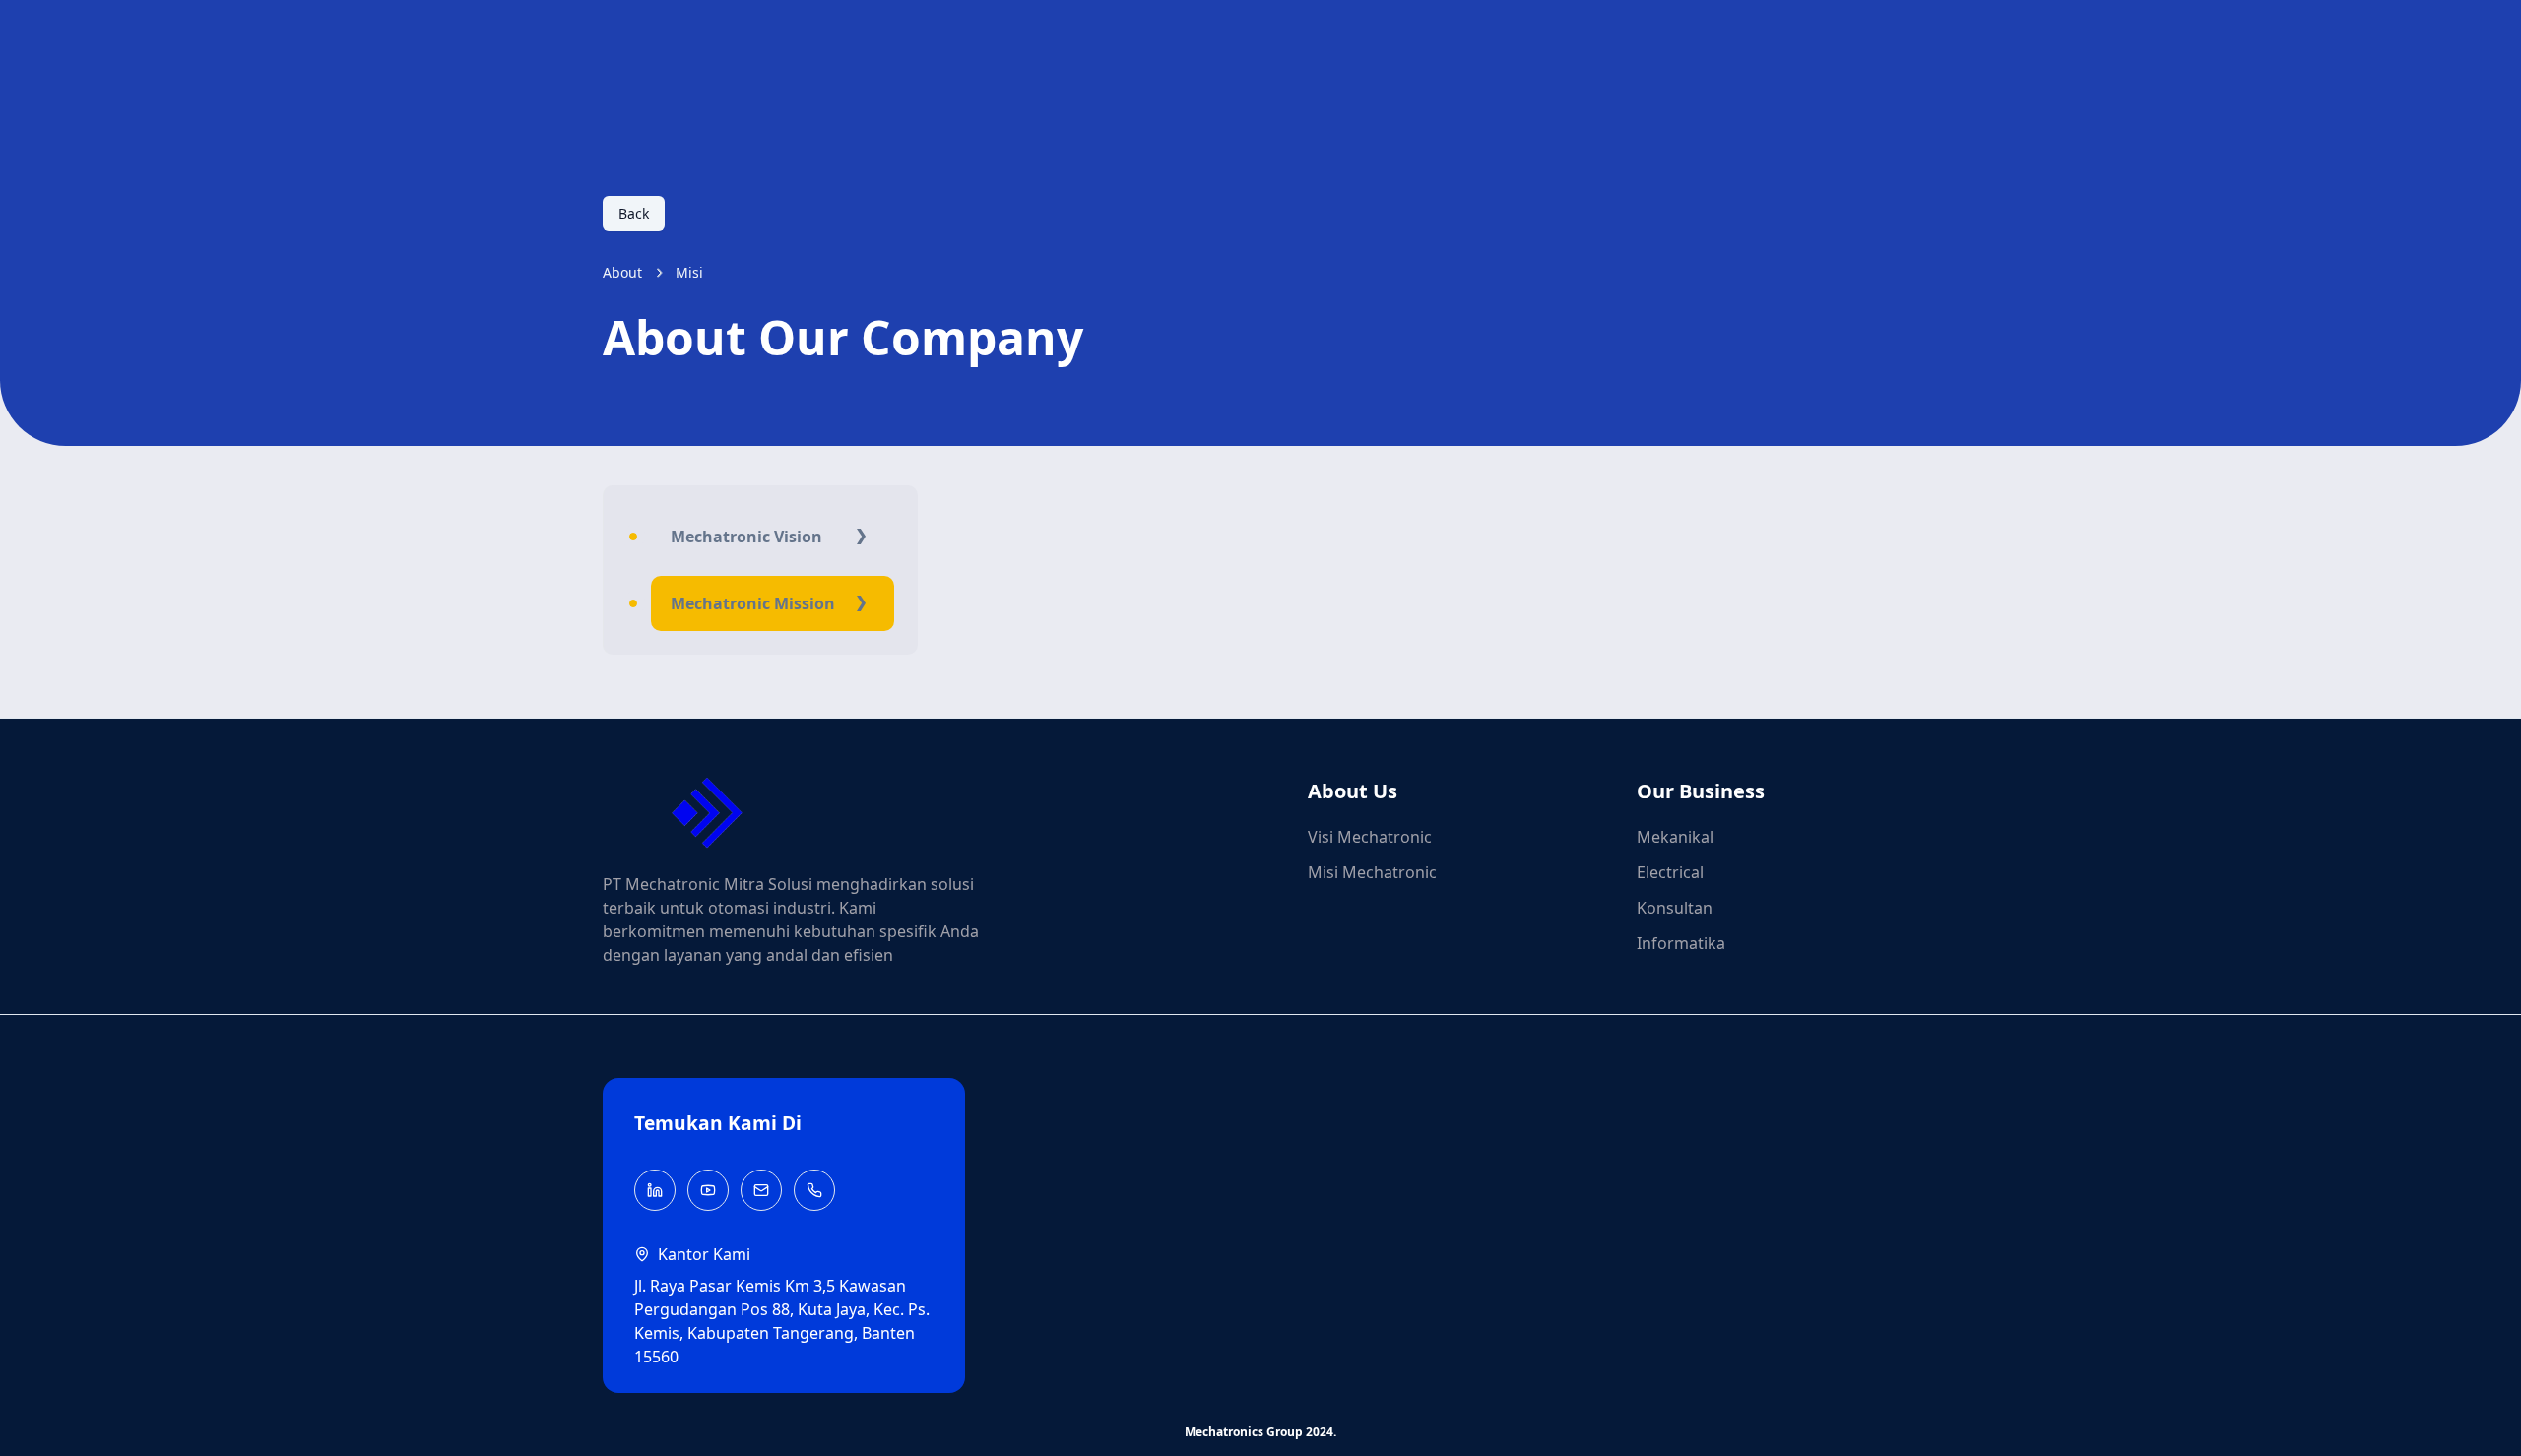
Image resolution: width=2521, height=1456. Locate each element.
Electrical (1670, 872)
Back (634, 213)
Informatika (1681, 943)
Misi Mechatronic (1372, 872)
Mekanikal (1675, 837)
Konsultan (1675, 908)
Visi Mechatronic (1370, 837)
